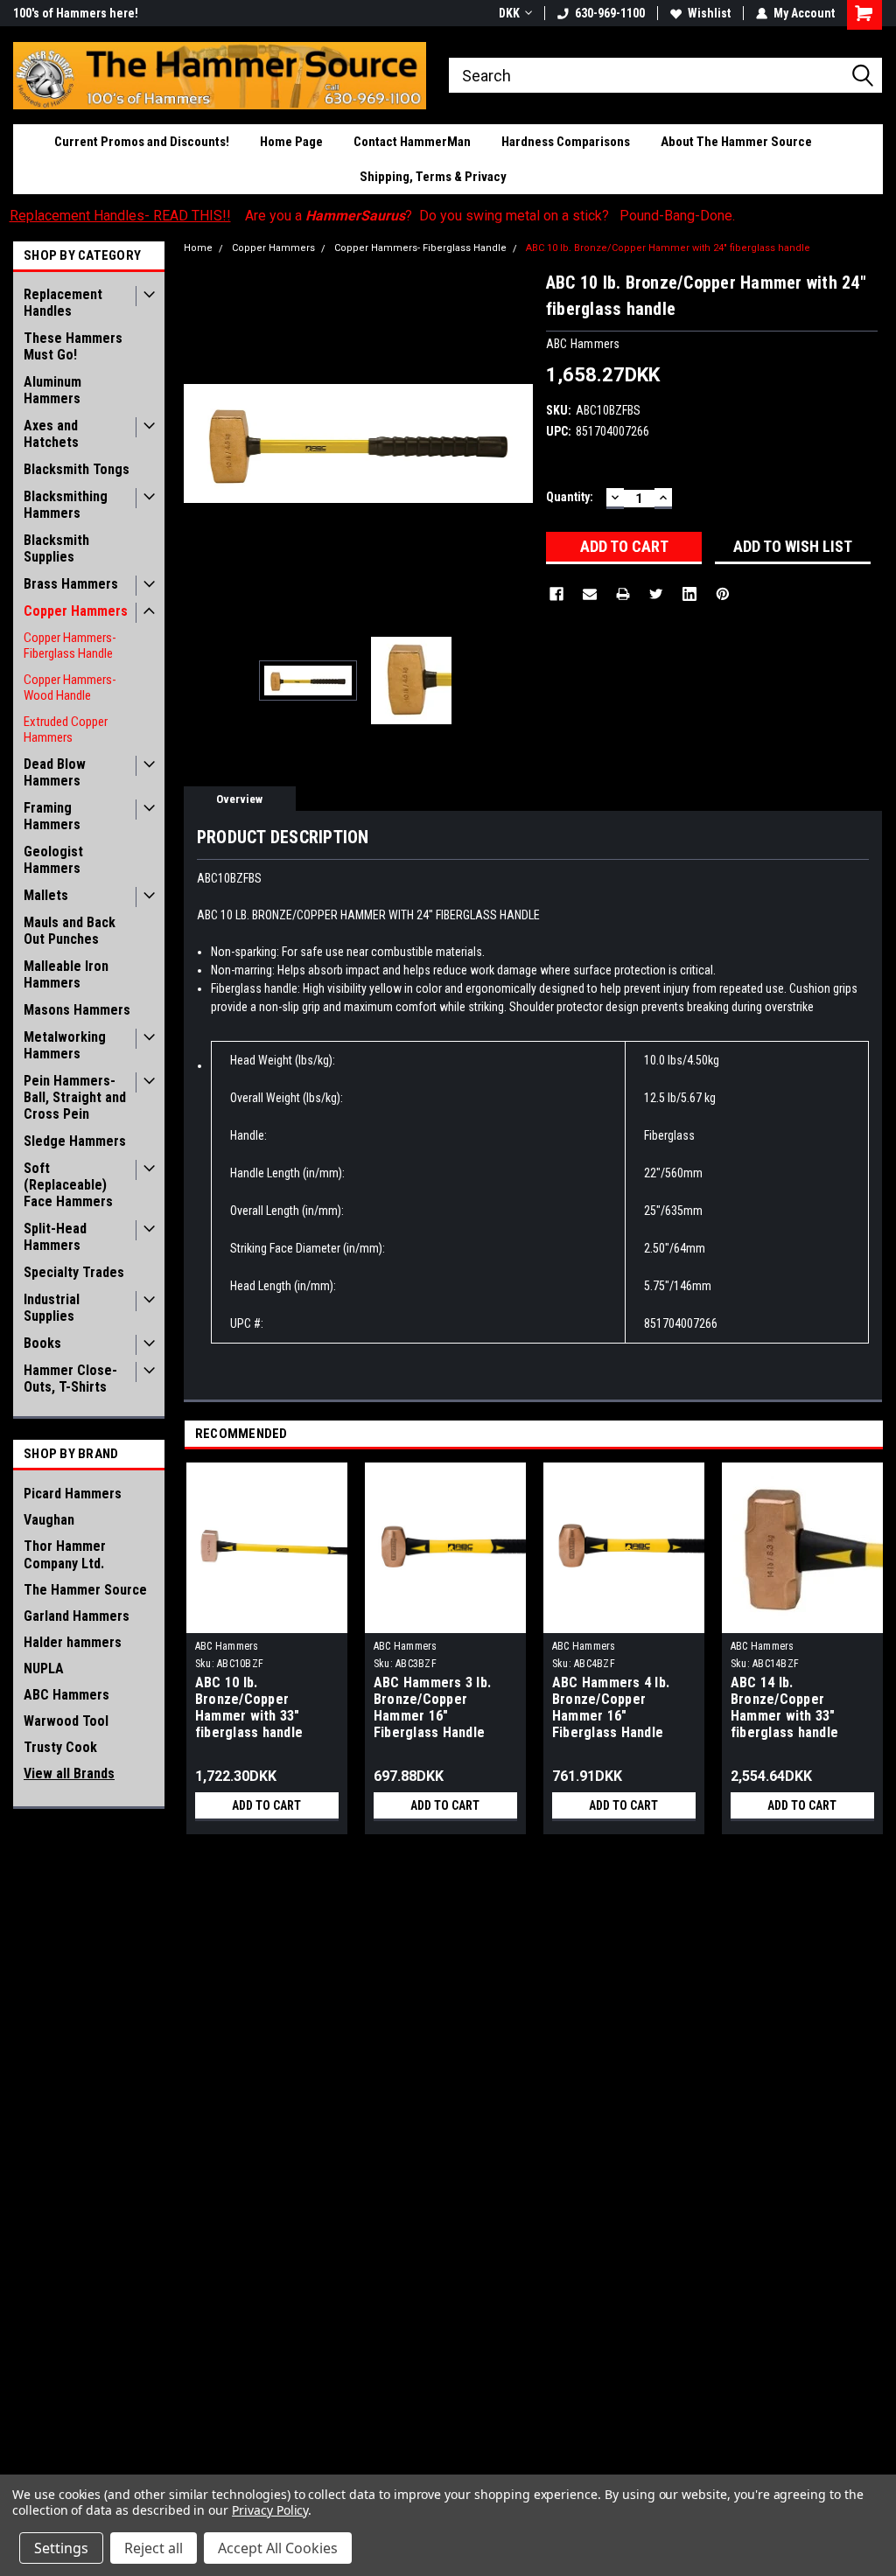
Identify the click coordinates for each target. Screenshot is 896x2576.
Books (42, 1343)
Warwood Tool (66, 1721)
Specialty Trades (74, 1272)
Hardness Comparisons (566, 142)
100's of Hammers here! (76, 13)
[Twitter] (656, 594)
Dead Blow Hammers (55, 772)
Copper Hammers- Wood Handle (70, 688)
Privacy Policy (270, 2510)
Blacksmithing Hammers (66, 505)
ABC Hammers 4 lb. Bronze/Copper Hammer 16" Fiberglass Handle (611, 1707)
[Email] (590, 594)
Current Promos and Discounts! (142, 142)
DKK (509, 13)
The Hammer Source (85, 1590)
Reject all (154, 2548)
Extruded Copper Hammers (66, 730)
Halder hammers (73, 1642)
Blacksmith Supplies (56, 548)
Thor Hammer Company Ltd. (65, 1555)
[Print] (623, 594)
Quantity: (570, 497)
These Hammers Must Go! (73, 346)
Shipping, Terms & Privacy (433, 177)
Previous (201, 444)
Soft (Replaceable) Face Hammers (68, 1185)
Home (198, 248)
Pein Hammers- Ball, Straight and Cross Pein (75, 1097)
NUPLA (44, 1668)
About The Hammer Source (736, 142)
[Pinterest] (723, 594)
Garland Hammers (77, 1616)
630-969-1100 (610, 13)
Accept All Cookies (278, 2548)
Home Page (291, 142)
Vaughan (49, 1520)
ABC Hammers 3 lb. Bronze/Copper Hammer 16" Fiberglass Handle (432, 1707)
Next (515, 444)
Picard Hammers (73, 1494)
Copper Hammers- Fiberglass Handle (70, 646)
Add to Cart (266, 1805)
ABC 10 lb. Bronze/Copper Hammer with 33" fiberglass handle (249, 1707)
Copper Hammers (76, 611)
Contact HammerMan (412, 142)
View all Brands (69, 1773)
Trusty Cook (60, 1747)
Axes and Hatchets (51, 434)
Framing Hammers (52, 816)
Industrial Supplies (52, 1308)
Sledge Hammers (75, 1141)
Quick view (445, 1620)
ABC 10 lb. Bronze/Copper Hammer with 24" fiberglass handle (668, 248)
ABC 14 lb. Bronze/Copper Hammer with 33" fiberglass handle (784, 1707)
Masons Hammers (77, 1010)
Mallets (46, 895)
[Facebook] (556, 594)
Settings (61, 2548)
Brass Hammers (71, 584)
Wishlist (709, 13)
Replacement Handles (63, 303)
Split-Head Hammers (55, 1237)
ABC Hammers (66, 1695)
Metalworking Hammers (65, 1045)
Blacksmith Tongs (77, 469)
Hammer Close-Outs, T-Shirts (70, 1379)
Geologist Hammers (53, 860)
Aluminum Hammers (52, 390)
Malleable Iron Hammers (66, 974)
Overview (239, 799)
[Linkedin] (689, 594)
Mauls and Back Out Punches (70, 931)
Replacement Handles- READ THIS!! (120, 216)
